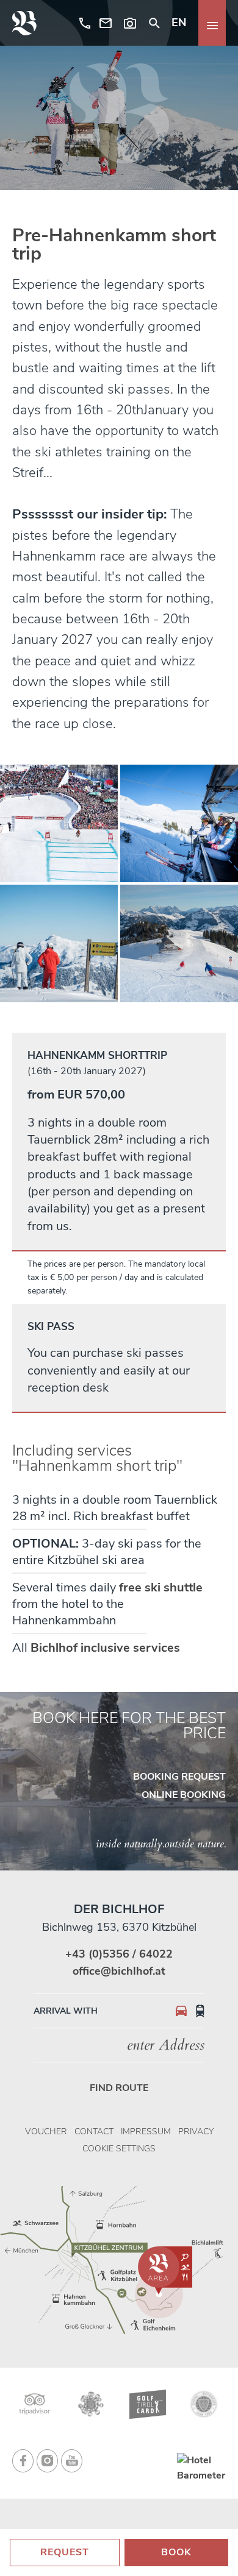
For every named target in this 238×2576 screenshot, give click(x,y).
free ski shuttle (161, 1587)
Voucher (46, 2132)
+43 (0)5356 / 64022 (119, 1954)
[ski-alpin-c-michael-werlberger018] (179, 823)
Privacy (196, 2132)
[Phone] (82, 23)
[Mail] (106, 23)
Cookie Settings (119, 2149)
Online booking (184, 1795)
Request (65, 2552)
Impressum (146, 2132)
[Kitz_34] (59, 823)
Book (176, 2552)
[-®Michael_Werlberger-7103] (179, 943)
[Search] (154, 23)
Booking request (179, 1777)
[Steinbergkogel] (59, 943)
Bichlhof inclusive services (105, 1648)
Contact (94, 2132)
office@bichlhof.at (119, 1971)
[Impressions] (130, 23)
